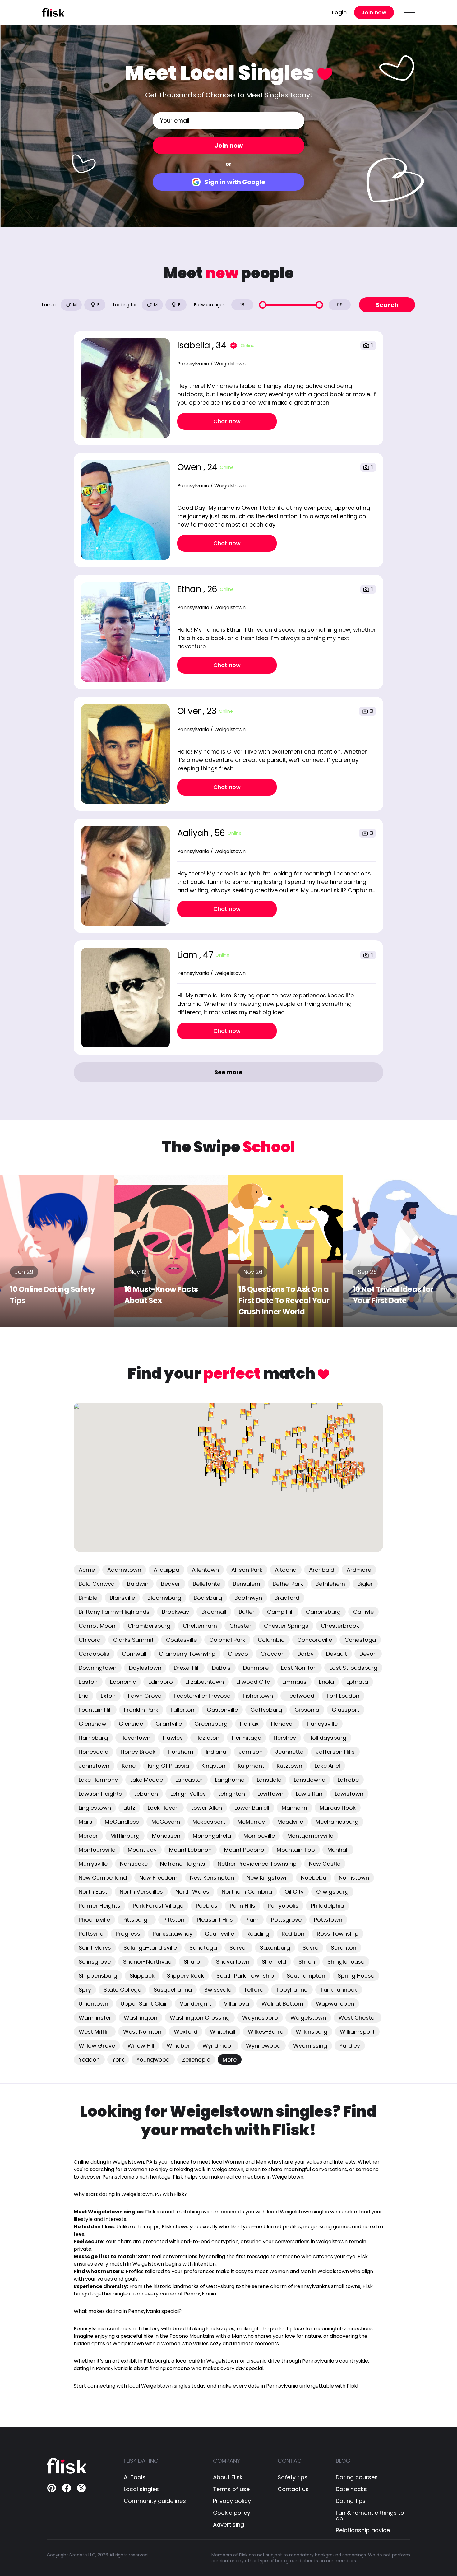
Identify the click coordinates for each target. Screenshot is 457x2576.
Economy (123, 1682)
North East (93, 1892)
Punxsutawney (173, 1934)
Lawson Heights (100, 1794)
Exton (108, 1696)
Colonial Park (227, 1640)
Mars (85, 1822)
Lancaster (189, 1780)
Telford (254, 1990)
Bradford (287, 1598)
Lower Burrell (252, 1808)
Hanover (283, 1724)
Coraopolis (94, 1654)
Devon (368, 1654)
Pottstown (328, 1920)
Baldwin (138, 1584)
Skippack (142, 1976)
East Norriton (299, 1668)
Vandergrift (196, 2004)
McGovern (166, 1822)
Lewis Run (309, 1794)
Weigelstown (308, 2018)
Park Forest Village (158, 1906)
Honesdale (93, 1752)
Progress (128, 1934)
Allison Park (247, 1570)
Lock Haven (163, 1808)
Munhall (338, 1850)
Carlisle (363, 1612)
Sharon (194, 1962)
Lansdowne (309, 1780)
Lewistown (349, 1794)
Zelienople (196, 2060)
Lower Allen (207, 1808)
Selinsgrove (95, 1962)
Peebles (207, 1906)
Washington (141, 2018)
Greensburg (211, 1724)
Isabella (195, 345)
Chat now (227, 421)
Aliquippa (166, 1570)
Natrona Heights (183, 1864)
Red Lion (293, 1934)
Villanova (236, 2004)
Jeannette (289, 1752)
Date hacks (351, 2489)
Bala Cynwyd (97, 1584)
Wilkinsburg (312, 2032)
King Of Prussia (168, 1766)
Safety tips (293, 2477)
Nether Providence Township (257, 1864)
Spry (85, 1990)
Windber (178, 2046)
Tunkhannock (339, 1990)
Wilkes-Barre (265, 2032)
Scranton (344, 1948)
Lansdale (269, 1780)
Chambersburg (149, 1626)
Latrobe (348, 1780)
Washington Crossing (200, 2018)
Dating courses (357, 2477)
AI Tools (135, 2477)
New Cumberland (103, 1878)
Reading (258, 1934)
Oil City (294, 1892)
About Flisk (228, 2477)
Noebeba (314, 1878)
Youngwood (153, 2060)
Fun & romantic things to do (370, 2516)
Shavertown (233, 1962)
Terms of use (231, 2489)
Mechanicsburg (337, 1822)
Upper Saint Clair (144, 2004)
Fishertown (258, 1696)
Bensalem (247, 1584)
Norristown (354, 1878)
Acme (87, 1570)
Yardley (350, 2046)
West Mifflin (95, 2032)
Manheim (294, 1808)
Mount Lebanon (190, 1850)
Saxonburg (275, 1948)
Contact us (293, 2489)
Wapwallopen (335, 2004)
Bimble (88, 1598)
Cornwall (134, 1654)
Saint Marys (95, 1948)
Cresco (238, 1654)
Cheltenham (200, 1626)
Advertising (228, 2525)
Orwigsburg (332, 1892)
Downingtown (98, 1668)
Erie (83, 1696)
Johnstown (94, 1766)
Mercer (88, 1836)
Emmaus (294, 1682)
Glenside (131, 1724)
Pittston (174, 1920)
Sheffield (274, 1962)
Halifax (249, 1724)
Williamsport (357, 2032)
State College (122, 1990)
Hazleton (207, 1738)
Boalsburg (208, 1598)
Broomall (214, 1612)
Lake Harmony (98, 1780)
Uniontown (93, 2004)
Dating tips (351, 2501)
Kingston (213, 1766)
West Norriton (142, 2032)
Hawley (173, 1738)
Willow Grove (97, 2046)
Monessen (166, 1836)
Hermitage (247, 1738)
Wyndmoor (218, 2046)
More (230, 2060)
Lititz (129, 1808)
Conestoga (360, 1640)
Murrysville (93, 1864)
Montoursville (97, 1850)
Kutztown (289, 1766)
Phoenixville (94, 1920)
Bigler (365, 1584)
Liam (188, 955)
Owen (190, 467)
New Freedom (158, 1878)
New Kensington (212, 1878)
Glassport (346, 1710)
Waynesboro (260, 2018)
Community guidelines (155, 2501)
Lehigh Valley (188, 1794)
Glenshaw (92, 1724)
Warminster (95, 2018)
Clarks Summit (133, 1640)
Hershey (285, 1738)
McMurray (251, 1822)
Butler (247, 1612)
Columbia (271, 1640)
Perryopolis (283, 1906)
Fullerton (182, 1710)
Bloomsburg (164, 1598)
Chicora (90, 1640)
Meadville (290, 1822)
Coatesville (181, 1640)
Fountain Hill (95, 1710)
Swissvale (218, 1990)
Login (339, 12)
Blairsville (122, 1598)
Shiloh (307, 1962)
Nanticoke (134, 1864)
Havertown (135, 1738)
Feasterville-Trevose (202, 1696)
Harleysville (322, 1724)
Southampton (306, 1976)
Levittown (270, 1794)
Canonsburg (323, 1612)
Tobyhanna (292, 1990)
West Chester (358, 2018)
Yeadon (89, 2060)
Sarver (238, 1948)
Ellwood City (253, 1682)
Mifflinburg (125, 1836)
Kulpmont (251, 1766)
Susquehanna (173, 1990)
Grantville (169, 1724)
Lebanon (146, 1794)
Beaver (171, 1584)
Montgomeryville (310, 1836)
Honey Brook (138, 1752)
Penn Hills (242, 1906)
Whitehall (223, 2032)
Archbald (322, 1570)
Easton (88, 1682)
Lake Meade (147, 1780)
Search (387, 305)
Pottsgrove (286, 1920)
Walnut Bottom (282, 2004)
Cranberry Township (187, 1654)
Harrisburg (93, 1738)
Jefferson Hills (335, 1752)
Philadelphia (328, 1906)
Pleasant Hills (215, 1920)
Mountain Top (296, 1850)
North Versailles (141, 1892)
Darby (305, 1654)
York (118, 2060)
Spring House (356, 1976)
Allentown (205, 1570)
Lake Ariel (327, 1766)
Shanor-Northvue (147, 1962)
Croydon (273, 1654)
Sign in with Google (235, 182)
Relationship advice (363, 2530)
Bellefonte (207, 1584)
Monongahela (212, 1836)
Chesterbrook (340, 1626)
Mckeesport (209, 1822)
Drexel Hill (187, 1668)
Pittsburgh (137, 1920)
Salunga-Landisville (150, 1948)
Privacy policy (232, 2501)
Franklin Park (141, 1710)
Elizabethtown (205, 1682)
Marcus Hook (338, 1808)
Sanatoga (203, 1948)
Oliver (190, 711)
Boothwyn (248, 1598)
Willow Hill (141, 2046)
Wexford (186, 2032)
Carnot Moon (97, 1626)
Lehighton (232, 1794)
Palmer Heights (99, 1906)
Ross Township (338, 1934)
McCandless (122, 1822)
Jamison (251, 1752)
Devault (337, 1654)
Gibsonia (307, 1710)
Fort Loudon (343, 1696)
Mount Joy (142, 1850)
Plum (252, 1920)
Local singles (141, 2489)
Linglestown (95, 1808)
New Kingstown (268, 1878)
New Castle (325, 1864)
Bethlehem (330, 1584)
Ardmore (359, 1570)
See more (228, 1072)
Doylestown (145, 1668)
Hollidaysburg (327, 1738)
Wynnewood (263, 2046)
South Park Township (245, 1976)
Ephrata (357, 1682)
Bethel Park (288, 1584)
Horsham (181, 1752)
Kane (129, 1766)
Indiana (216, 1752)
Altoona (286, 1570)
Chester (240, 1626)
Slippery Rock (185, 1976)
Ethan (190, 589)
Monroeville (259, 1836)
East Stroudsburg (353, 1668)
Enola (326, 1682)
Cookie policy (232, 2513)
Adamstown (124, 1570)
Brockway (175, 1612)
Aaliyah (194, 833)
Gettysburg (266, 1710)
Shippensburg (98, 1976)
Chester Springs (286, 1626)
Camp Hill (280, 1612)
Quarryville (219, 1934)
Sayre (310, 1948)
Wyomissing (310, 2046)
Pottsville (91, 1934)
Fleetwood (300, 1696)
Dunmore (256, 1668)
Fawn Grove (145, 1696)
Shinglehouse (346, 1962)
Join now (374, 12)
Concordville (315, 1640)
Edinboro (161, 1682)
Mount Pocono (244, 1850)
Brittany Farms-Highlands (114, 1612)
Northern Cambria (247, 1892)
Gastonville (222, 1710)
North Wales (192, 1892)
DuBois (221, 1668)
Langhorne (230, 1780)
